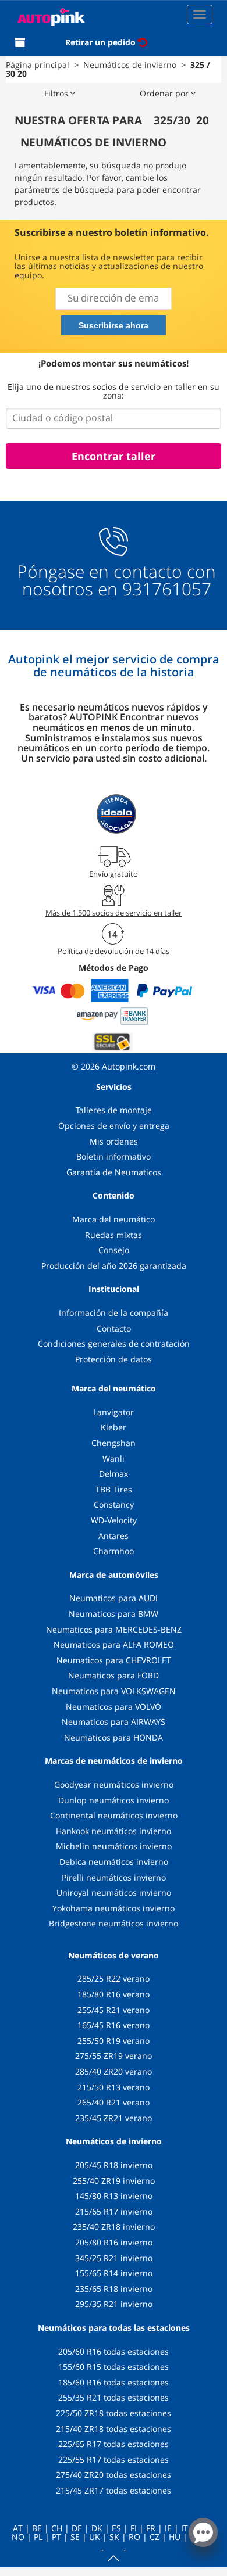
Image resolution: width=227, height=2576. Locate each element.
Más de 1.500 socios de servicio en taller (114, 913)
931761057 (167, 589)
